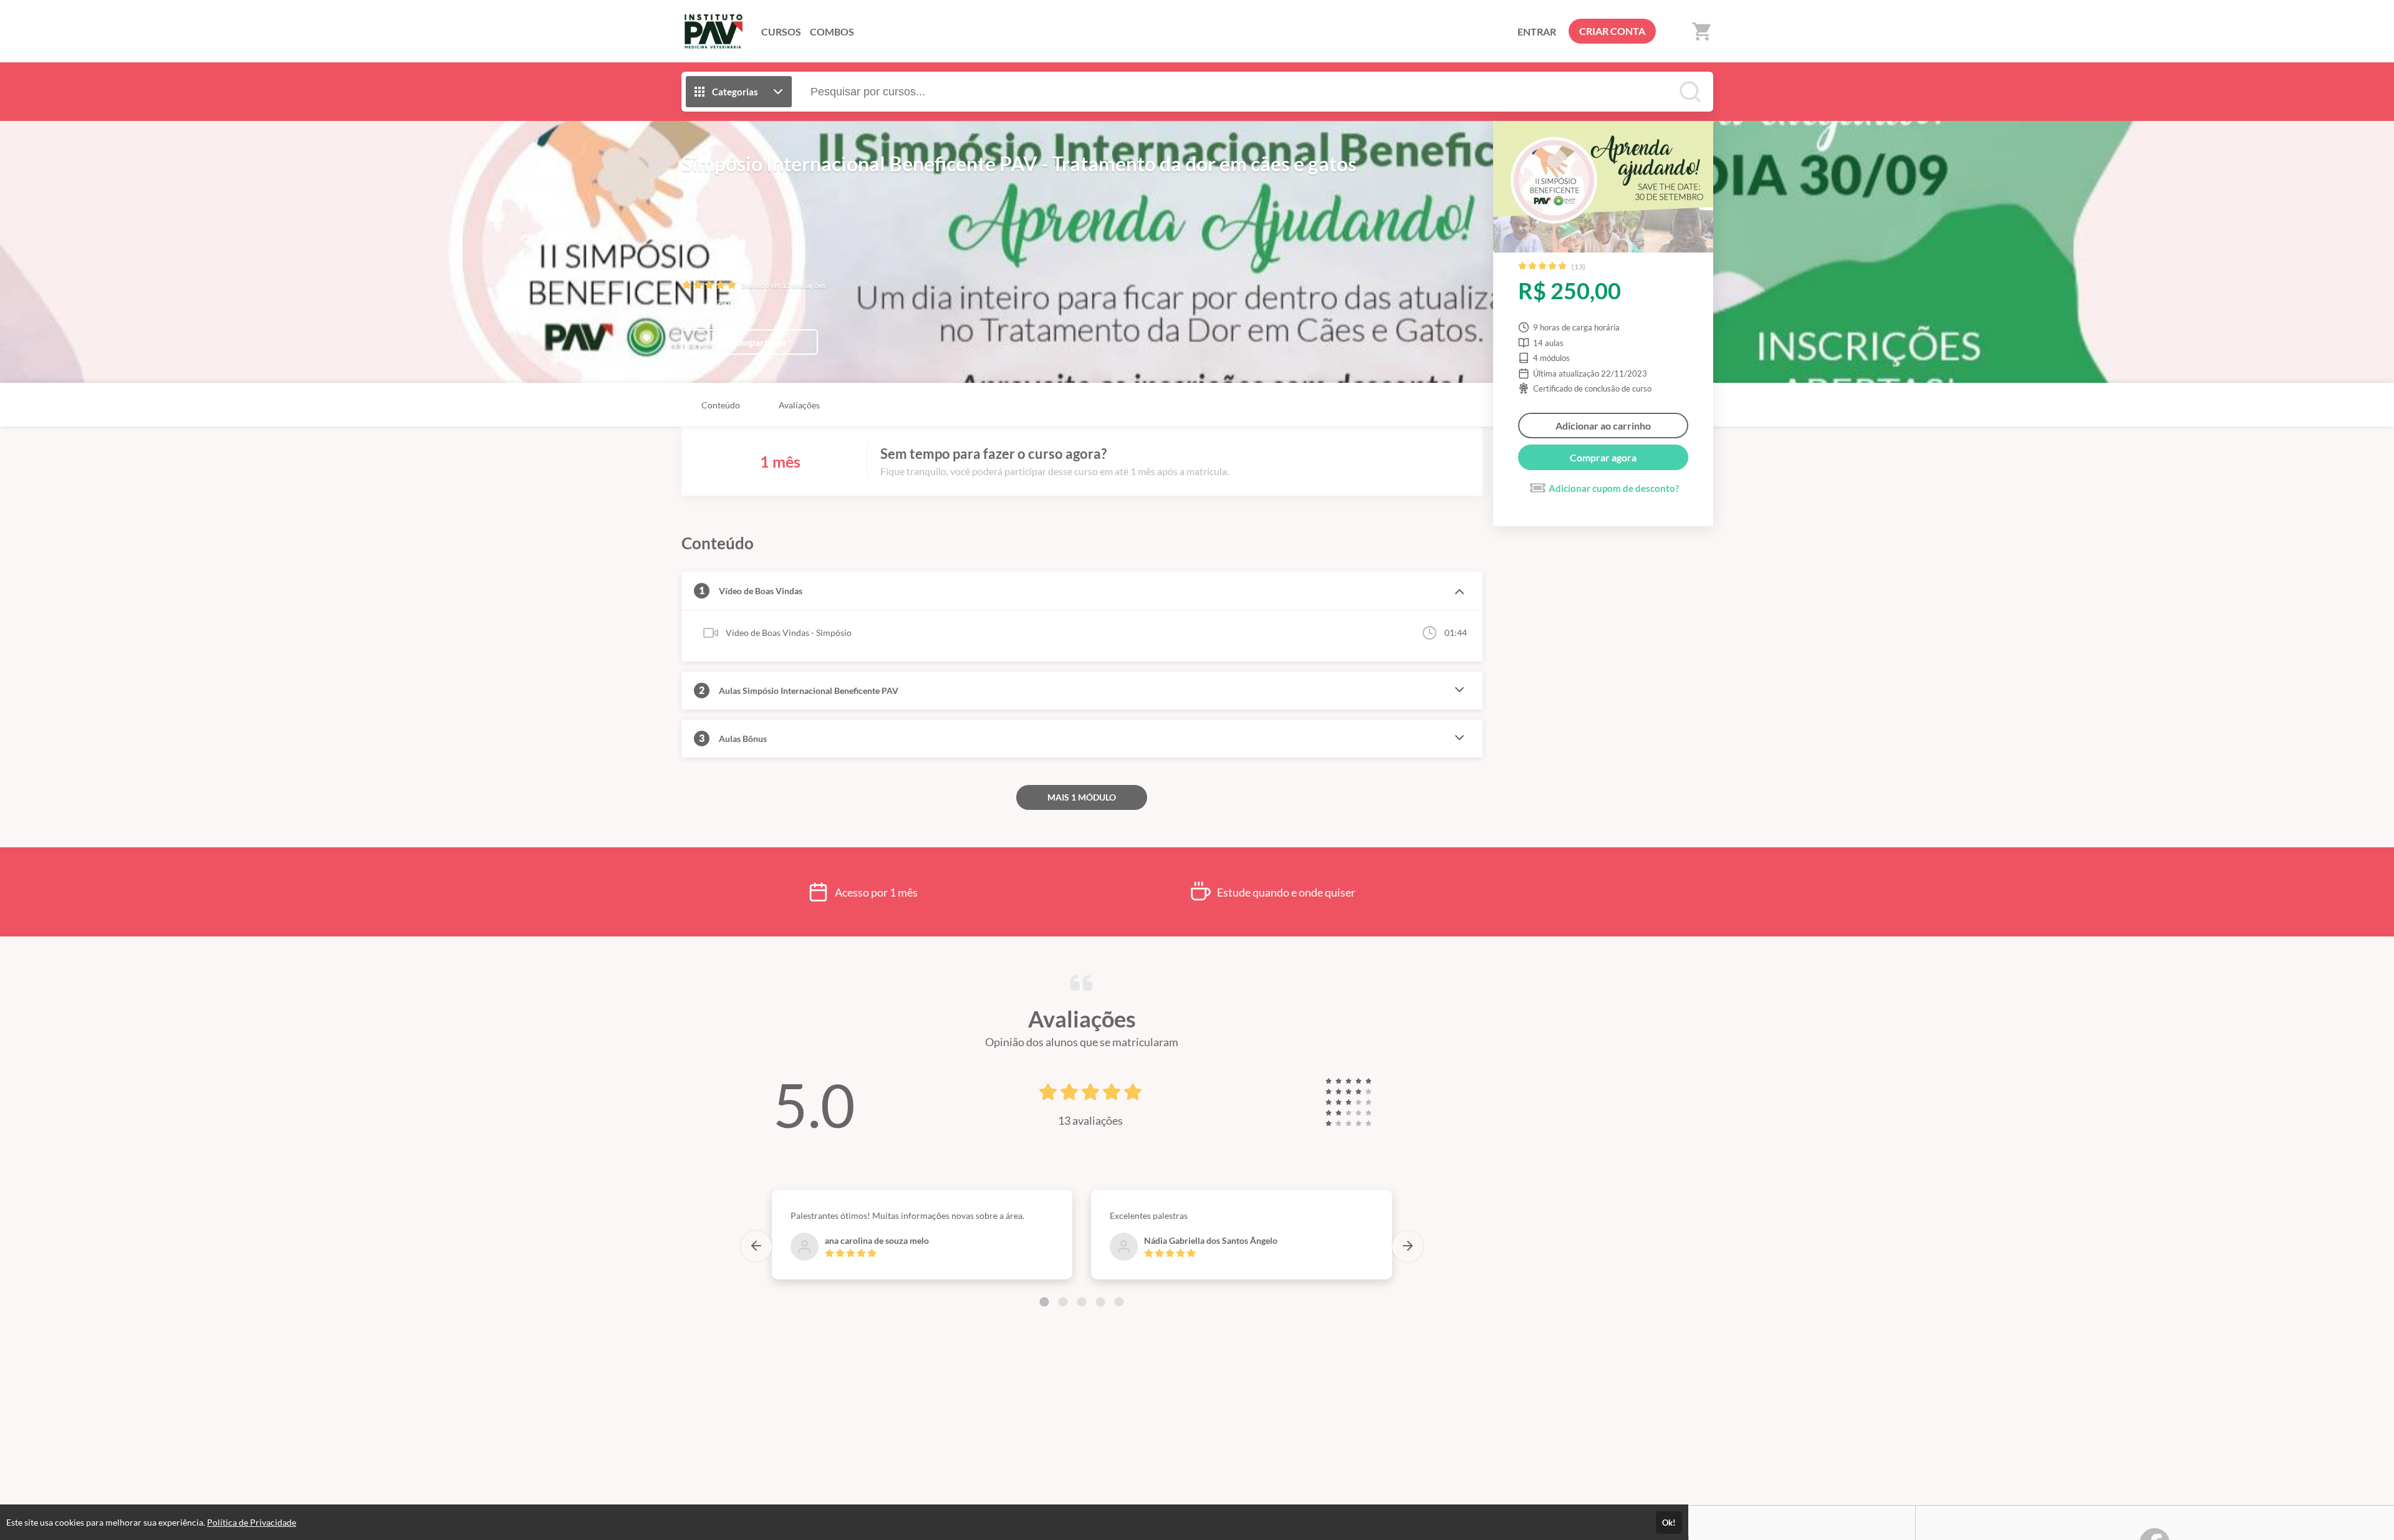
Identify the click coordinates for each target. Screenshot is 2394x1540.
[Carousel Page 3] (1082, 1302)
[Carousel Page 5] (1119, 1302)
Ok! (1669, 1523)
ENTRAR (1537, 31)
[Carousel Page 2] (1063, 1302)
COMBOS (832, 31)
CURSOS (781, 31)
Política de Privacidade (252, 1522)
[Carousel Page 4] (1100, 1302)
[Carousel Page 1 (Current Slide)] (1044, 1302)
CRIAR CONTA (1612, 31)
